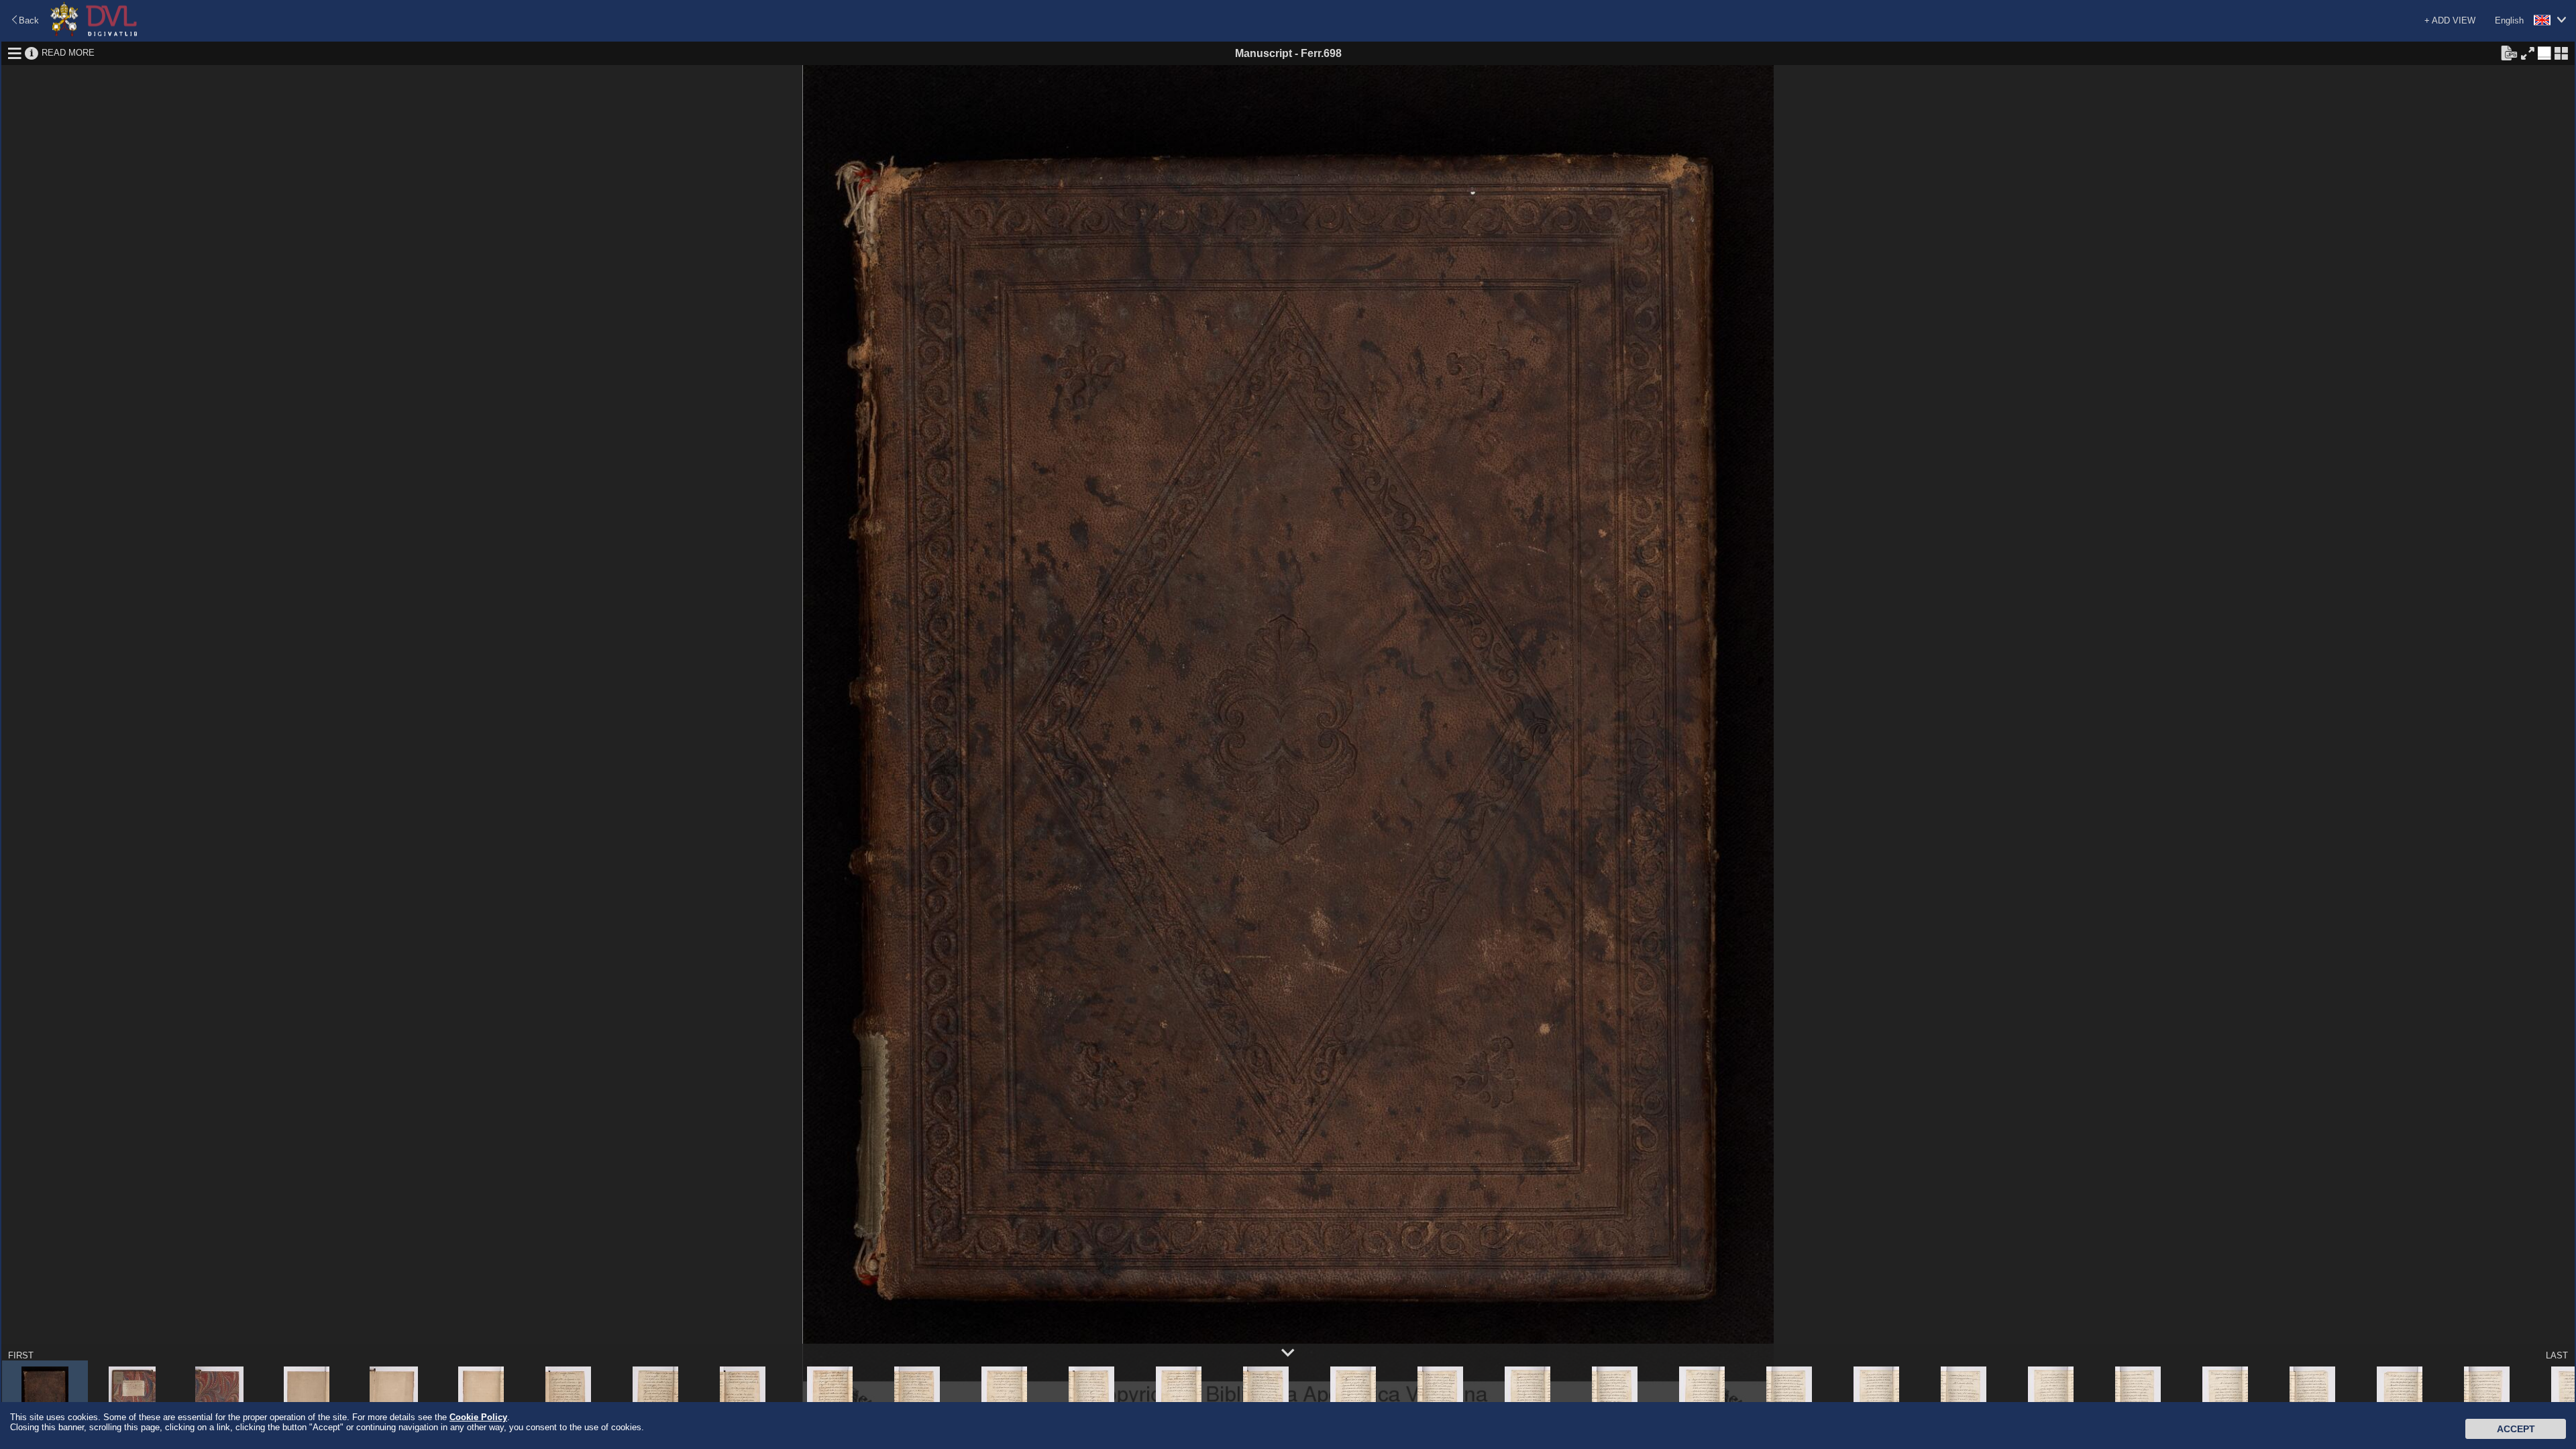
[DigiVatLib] (94, 34)
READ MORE (68, 53)
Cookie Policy (478, 1417)
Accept (2516, 1429)
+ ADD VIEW (2450, 20)
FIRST (21, 1355)
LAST (2557, 1355)
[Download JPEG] (2509, 52)
